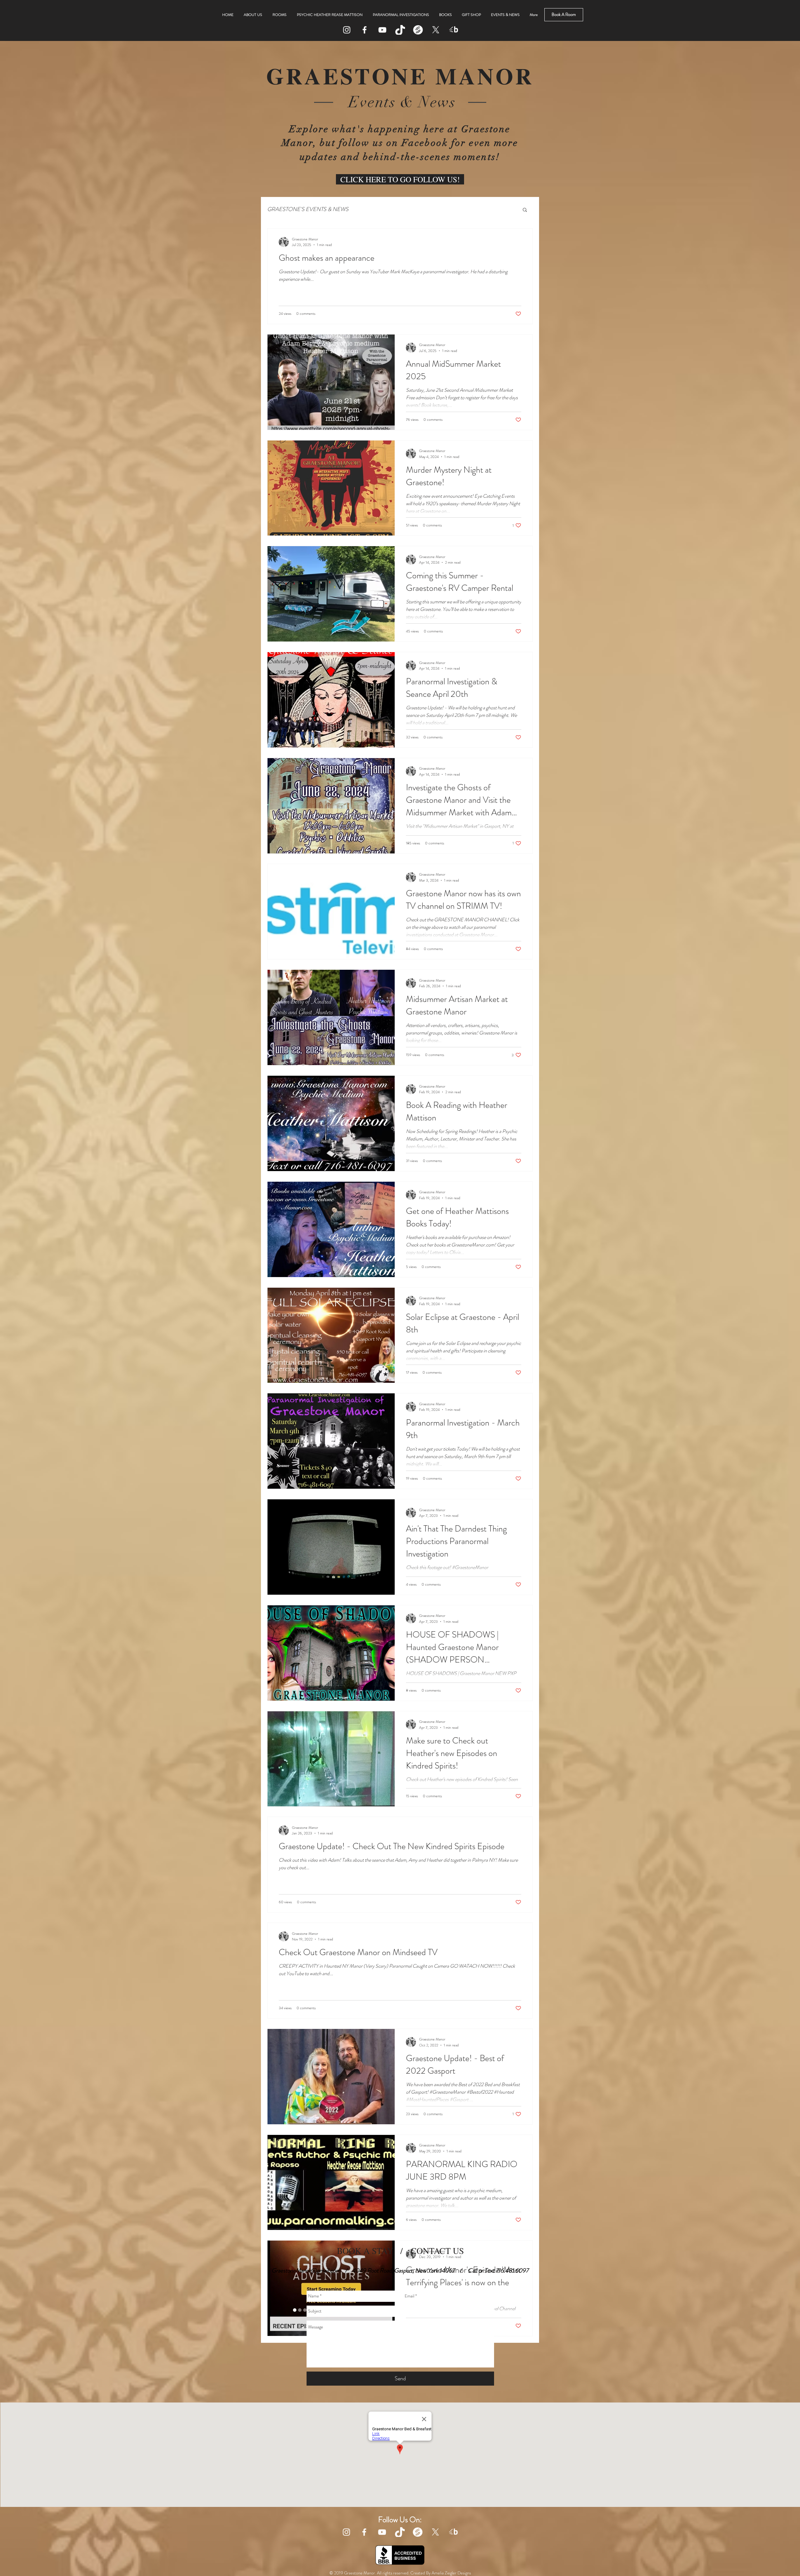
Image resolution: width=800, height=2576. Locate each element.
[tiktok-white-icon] (400, 30)
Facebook (425, 143)
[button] (525, 210)
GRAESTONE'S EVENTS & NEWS (308, 209)
